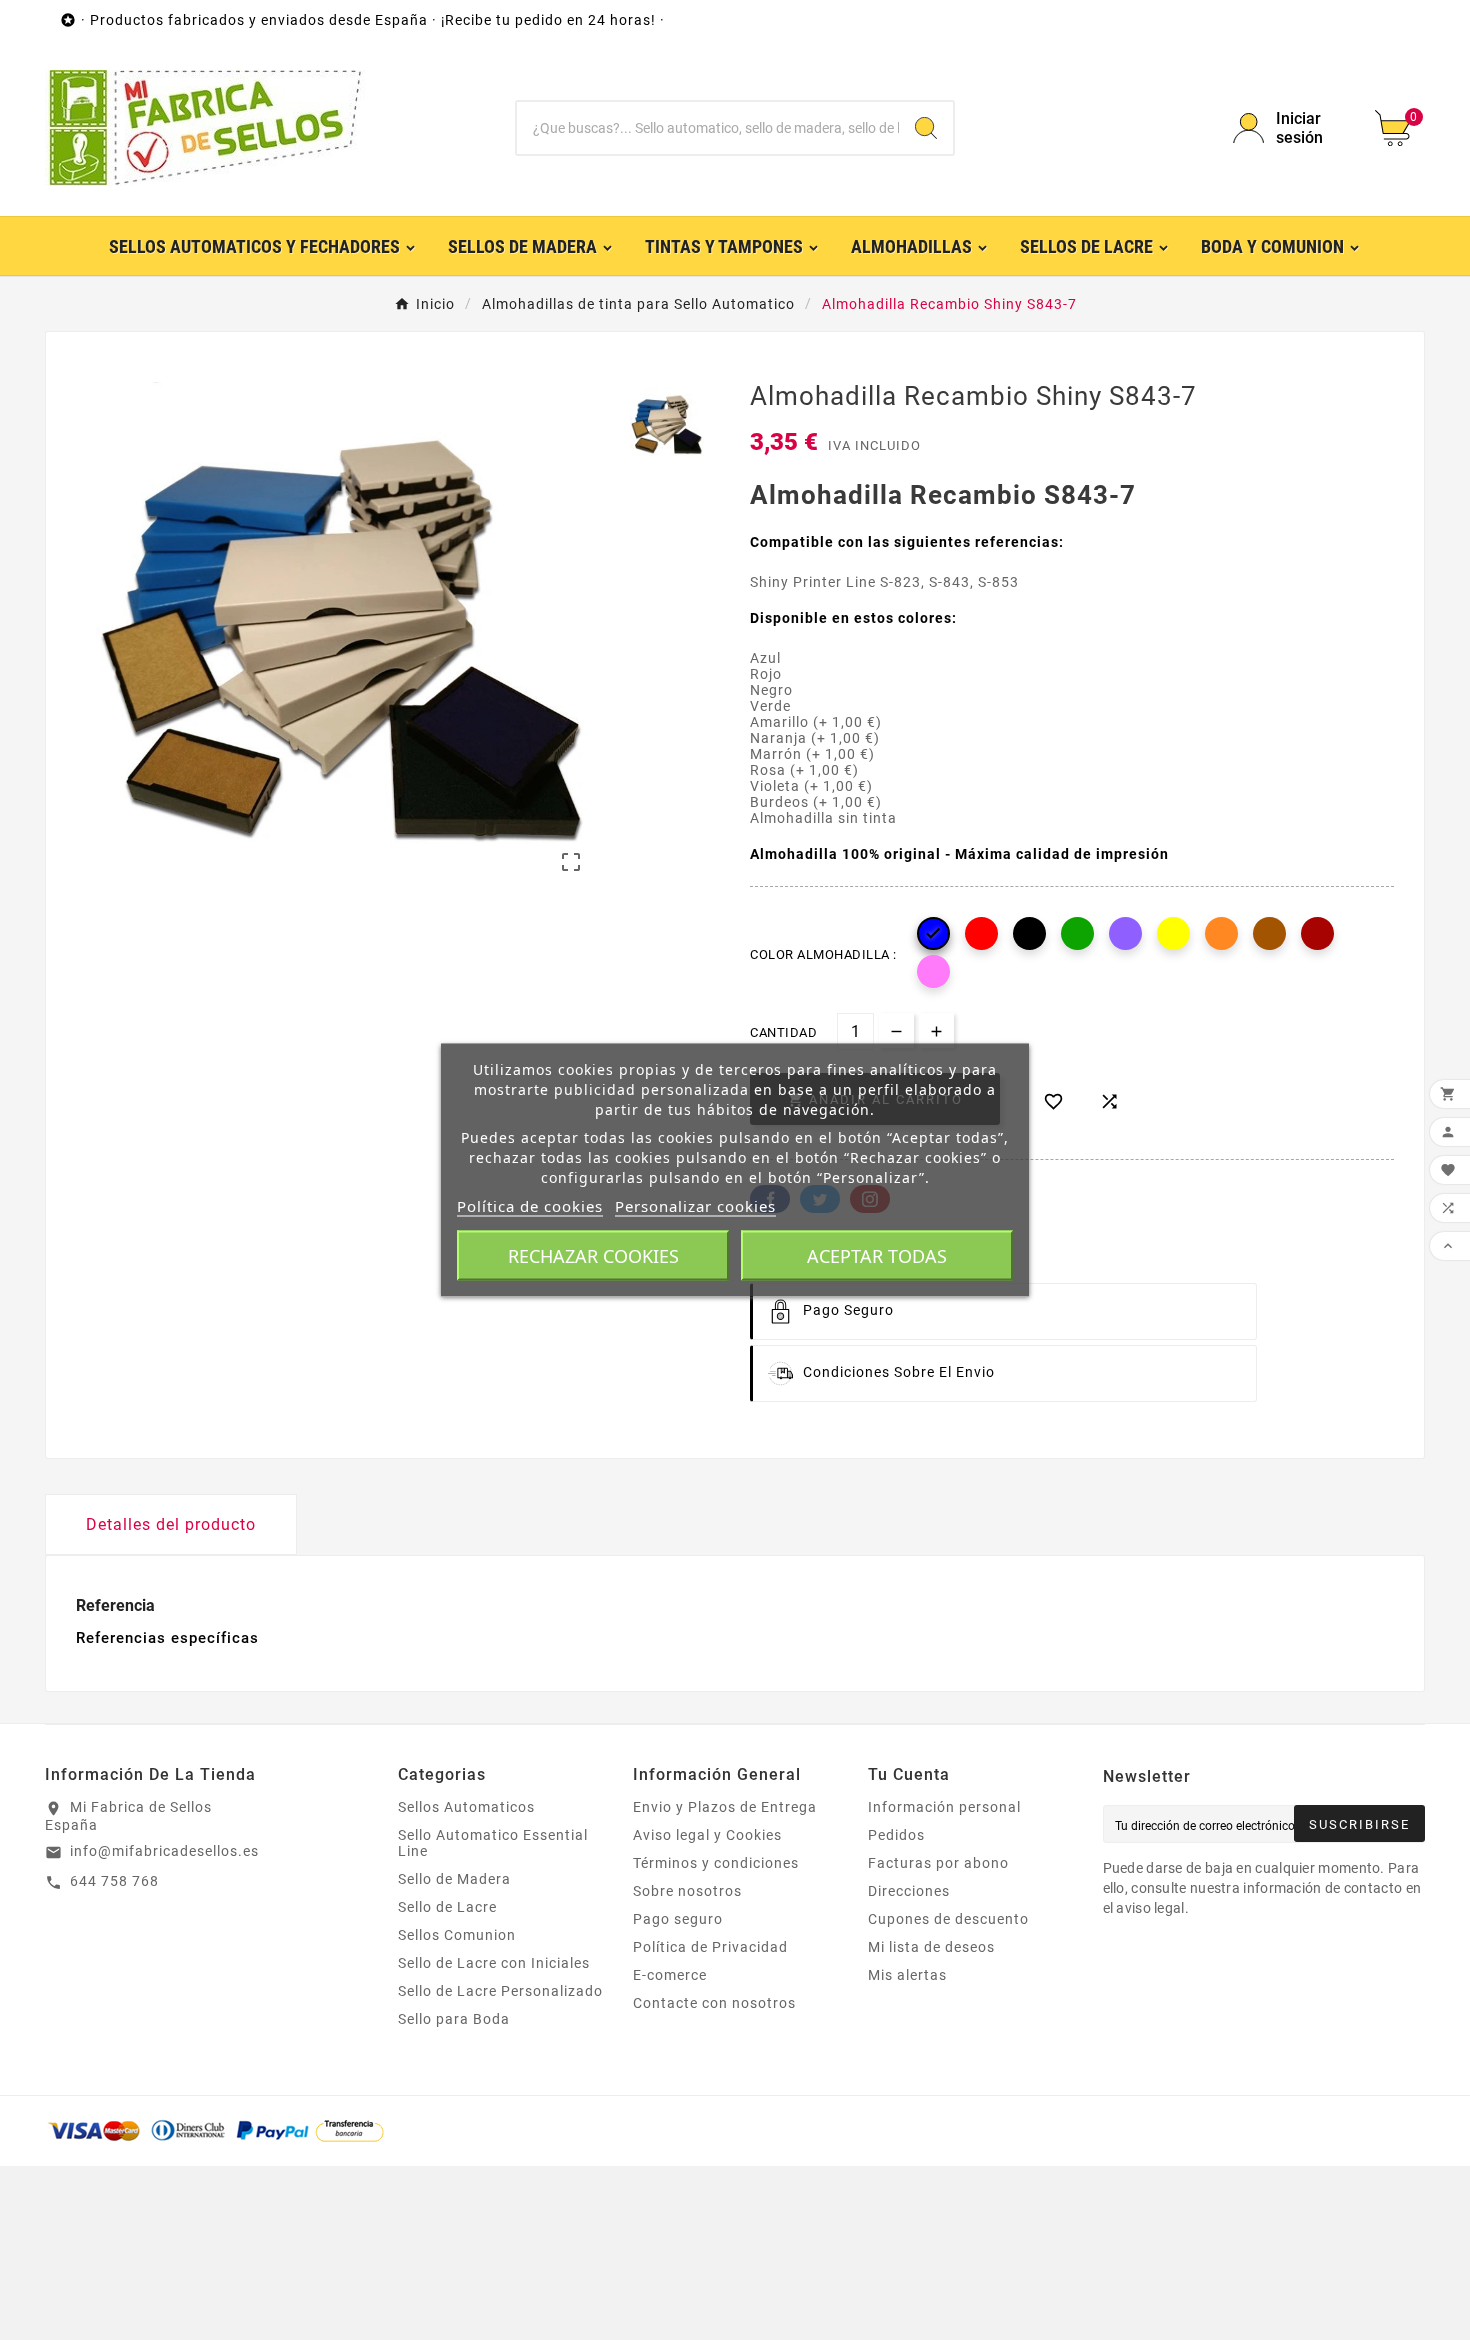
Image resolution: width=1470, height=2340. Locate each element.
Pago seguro (678, 1919)
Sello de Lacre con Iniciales (494, 1963)
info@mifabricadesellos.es (164, 1851)
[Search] (926, 128)
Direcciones (909, 1891)
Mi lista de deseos (931, 1947)
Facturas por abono (938, 1863)
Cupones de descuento (948, 1919)
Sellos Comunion (457, 1935)
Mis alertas (907, 1975)
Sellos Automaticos (466, 1807)
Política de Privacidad (710, 1947)
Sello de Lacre (447, 1907)
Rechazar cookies (593, 1256)
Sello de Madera (454, 1879)
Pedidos (896, 1835)
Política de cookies (530, 1206)
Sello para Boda (454, 2019)
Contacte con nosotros (714, 2003)
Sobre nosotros (687, 1891)
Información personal (944, 1807)
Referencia (115, 1605)
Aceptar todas (877, 1256)
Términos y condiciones (716, 1863)
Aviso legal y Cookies (707, 1835)
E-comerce (670, 1975)
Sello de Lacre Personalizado (500, 1991)
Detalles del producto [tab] (171, 1524)
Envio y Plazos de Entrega (725, 1807)
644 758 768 (114, 1881)
